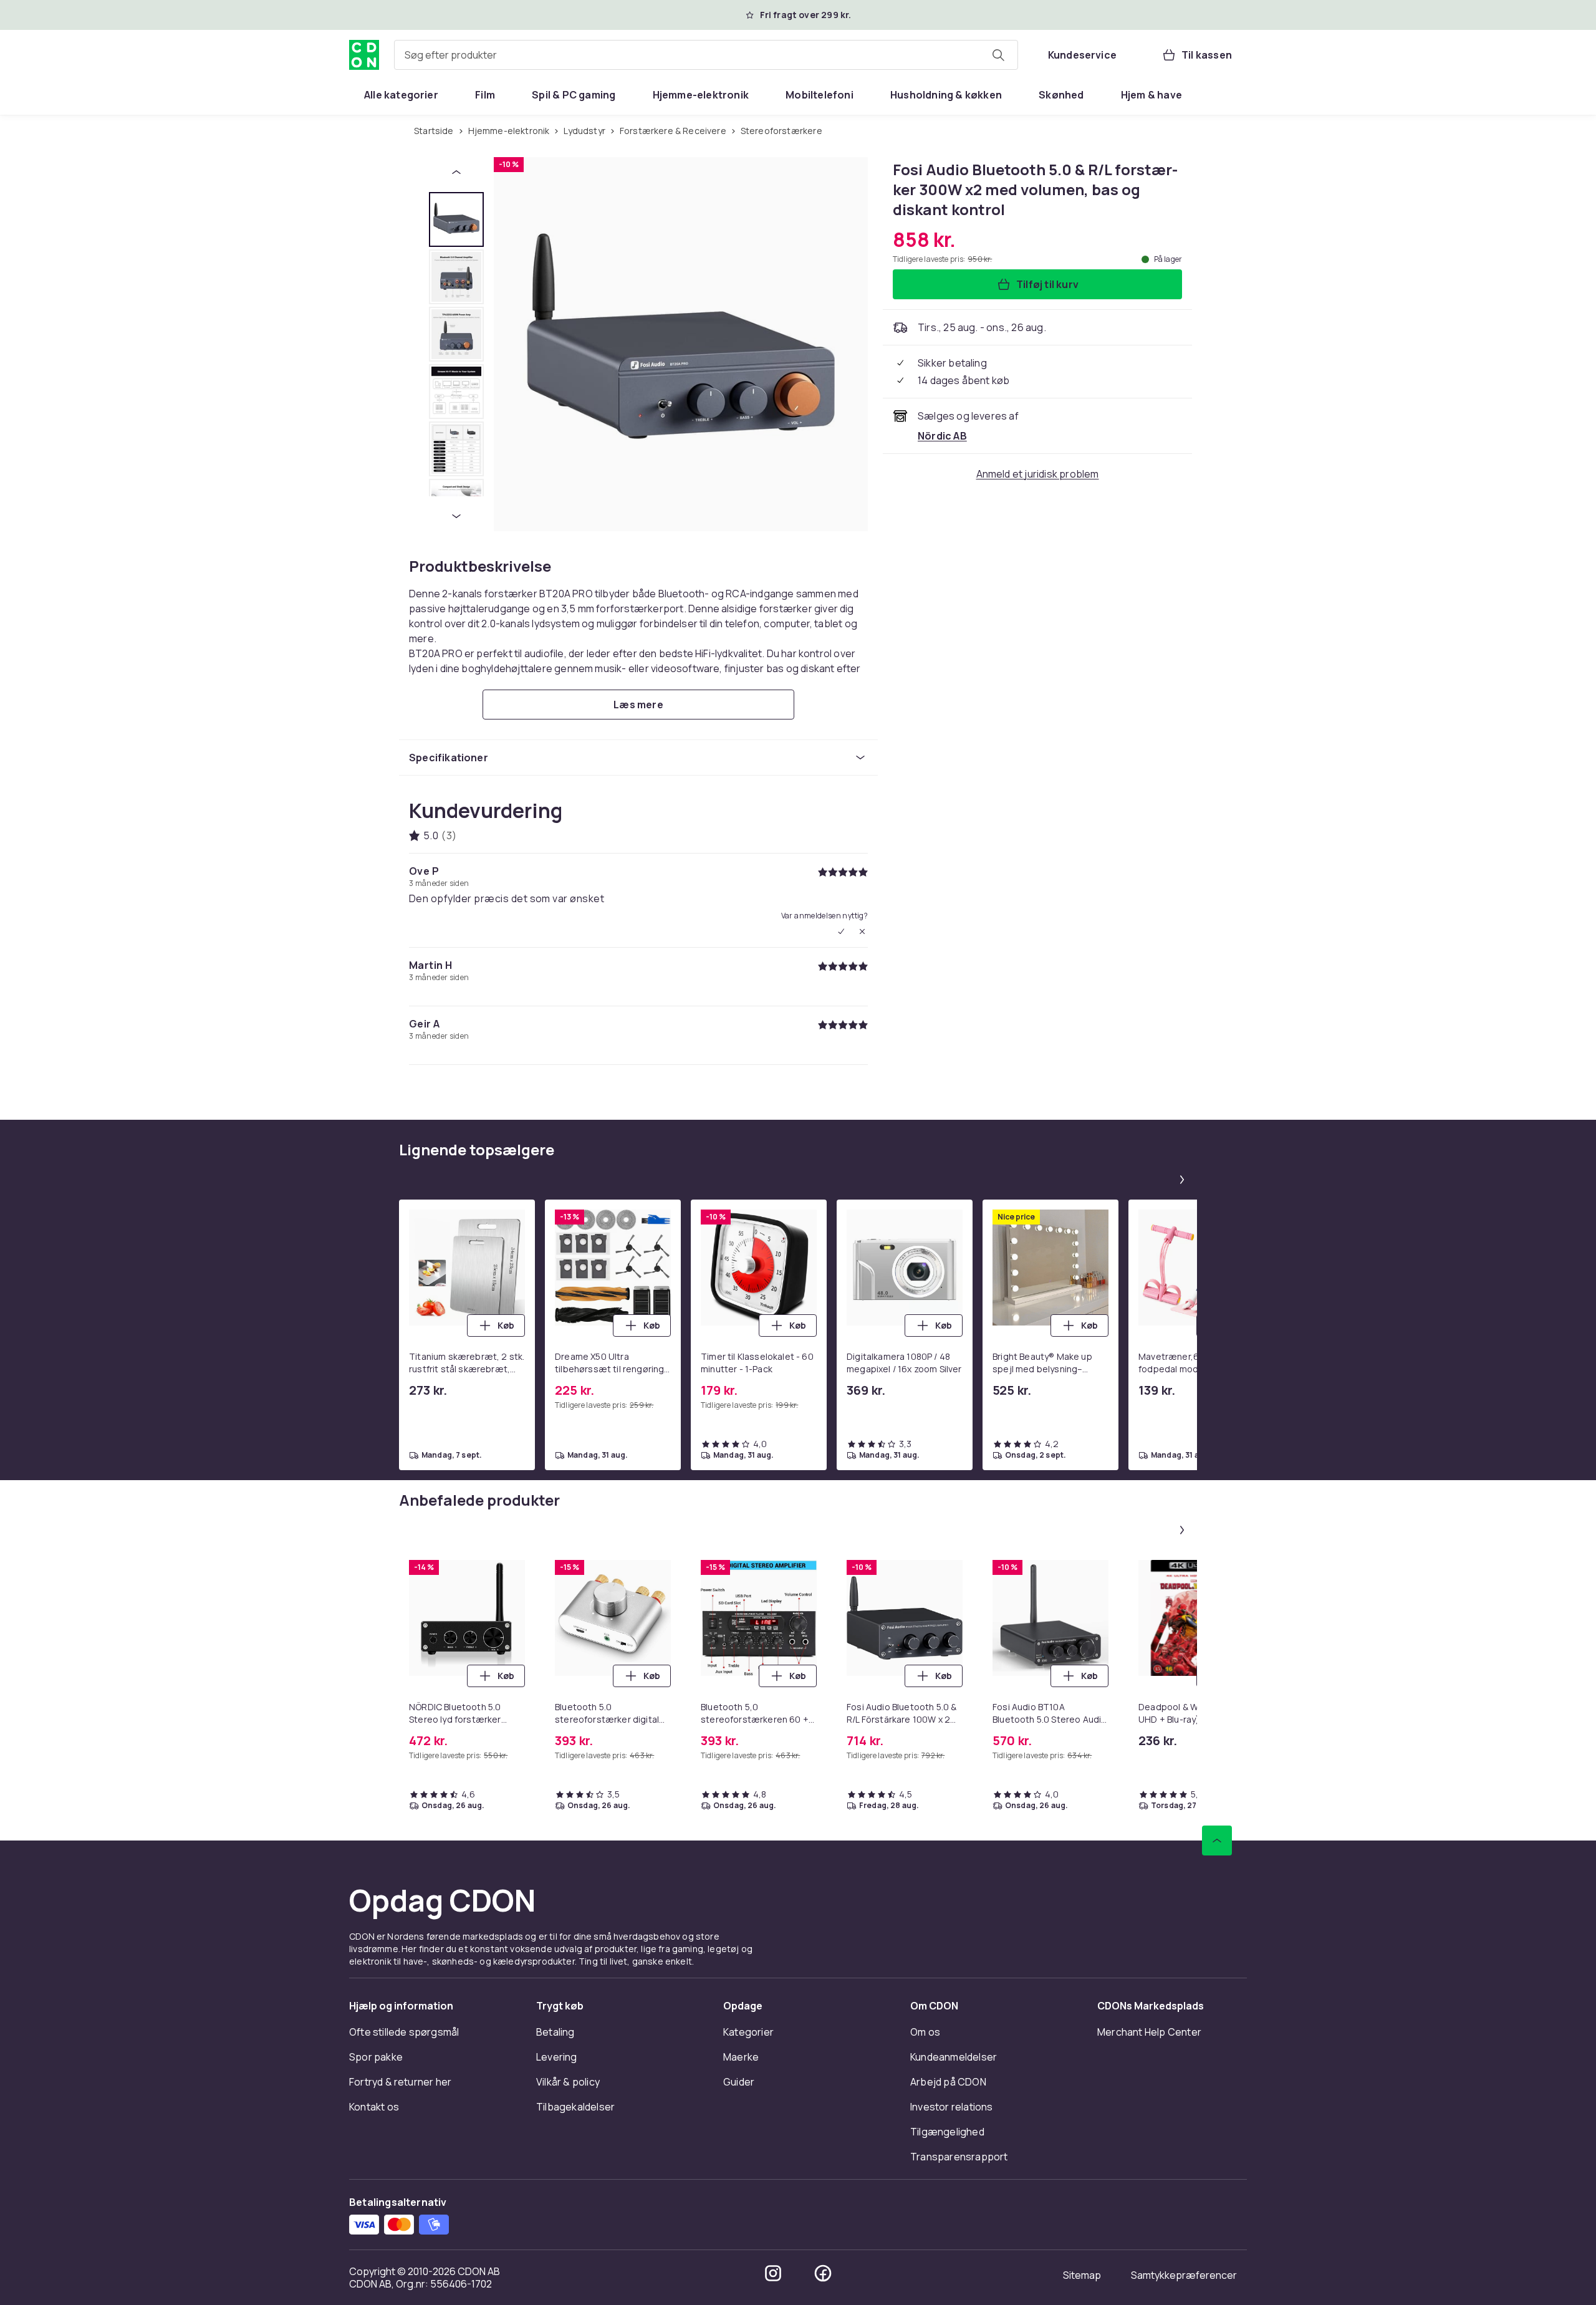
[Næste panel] (1182, 1180)
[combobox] (706, 55)
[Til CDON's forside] (364, 55)
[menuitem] (401, 95)
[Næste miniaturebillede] (456, 516)
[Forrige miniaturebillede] (456, 172)
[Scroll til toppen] (1217, 1841)
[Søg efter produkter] (998, 55)
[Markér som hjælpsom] (841, 931)
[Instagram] (773, 2273)
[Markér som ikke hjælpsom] (862, 931)
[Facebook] (823, 2273)
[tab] (456, 219)
